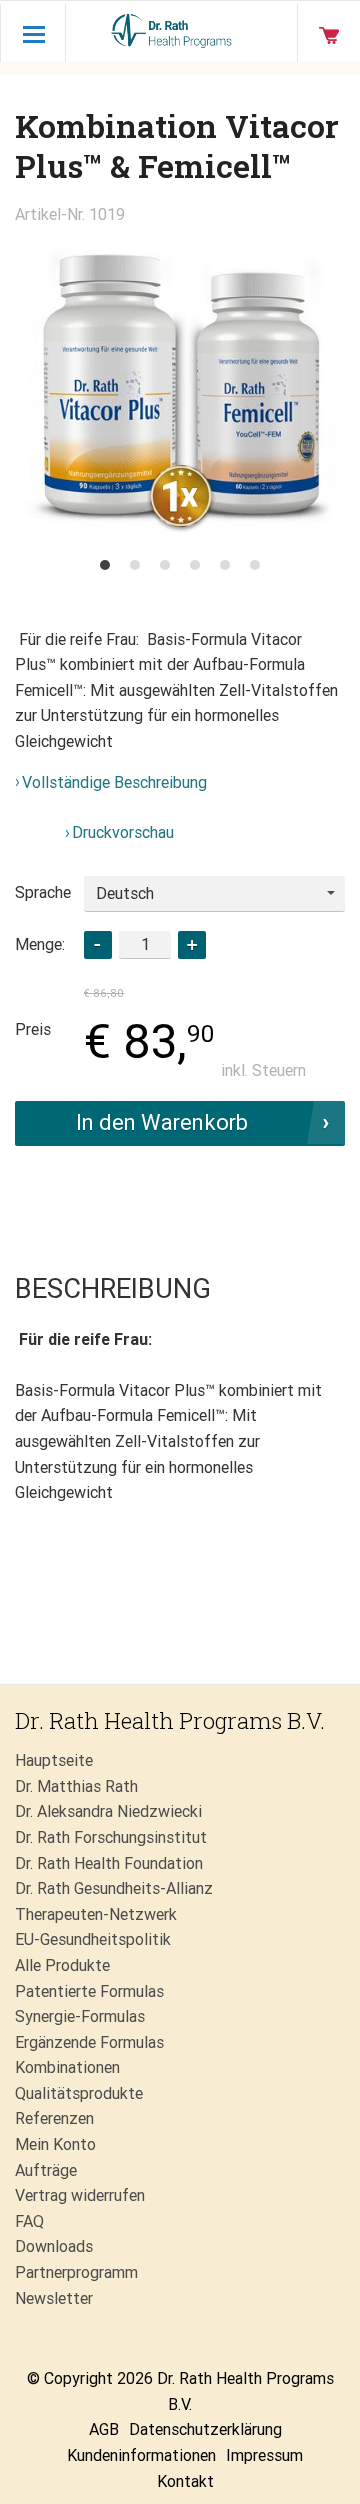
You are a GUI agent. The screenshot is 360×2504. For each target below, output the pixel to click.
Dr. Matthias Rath (76, 1786)
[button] (192, 945)
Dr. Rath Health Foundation (109, 1863)
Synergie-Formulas (80, 2016)
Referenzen (54, 2118)
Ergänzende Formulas (89, 2042)
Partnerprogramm (76, 2272)
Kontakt (185, 2481)
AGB (104, 2429)
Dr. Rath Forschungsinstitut (111, 1837)
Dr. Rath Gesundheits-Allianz (114, 1888)
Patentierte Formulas (89, 1991)
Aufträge (46, 2170)
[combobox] (214, 894)
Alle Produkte (62, 1965)
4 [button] (195, 565)
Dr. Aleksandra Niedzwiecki (108, 1811)
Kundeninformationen (141, 2455)
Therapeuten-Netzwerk (96, 1914)
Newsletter (54, 2298)
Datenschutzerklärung (205, 2429)
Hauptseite (54, 1760)
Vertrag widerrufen (80, 2195)
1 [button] (105, 565)
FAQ (29, 2221)
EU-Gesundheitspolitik (93, 1939)
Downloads (54, 2246)
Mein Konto (55, 2144)
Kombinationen (67, 2067)
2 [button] (135, 565)
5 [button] (225, 565)
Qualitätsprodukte (79, 2093)
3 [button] (165, 565)
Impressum (264, 2455)
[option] (180, 386)
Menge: (40, 944)
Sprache (43, 892)
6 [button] (255, 565)
